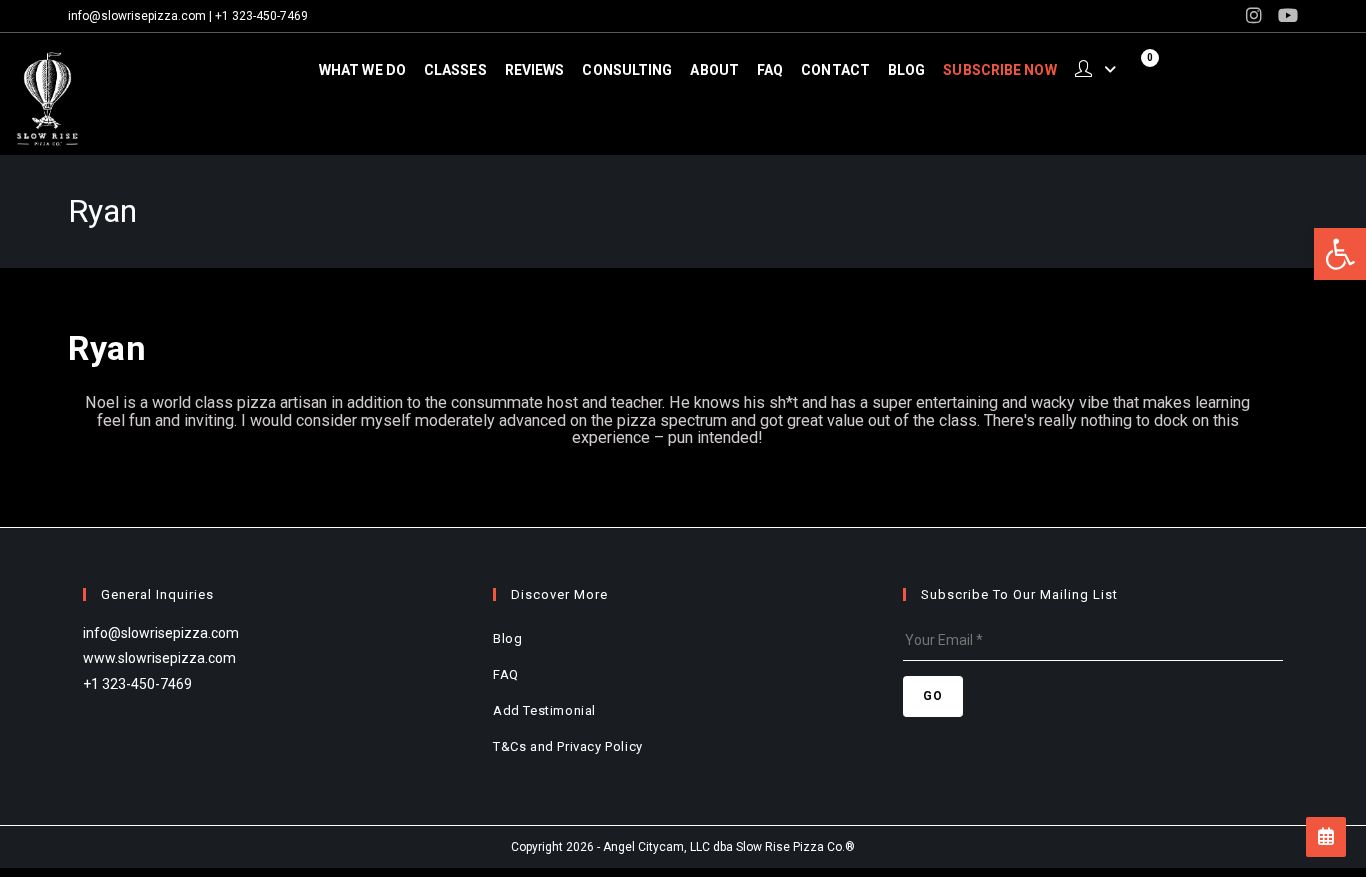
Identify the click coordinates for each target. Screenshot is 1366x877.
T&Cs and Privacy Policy (568, 746)
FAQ (506, 674)
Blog (507, 638)
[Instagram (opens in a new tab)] (1254, 16)
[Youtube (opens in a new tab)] (1284, 16)
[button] (1340, 254)
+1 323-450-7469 (261, 16)
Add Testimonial (544, 710)
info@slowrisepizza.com (137, 16)
